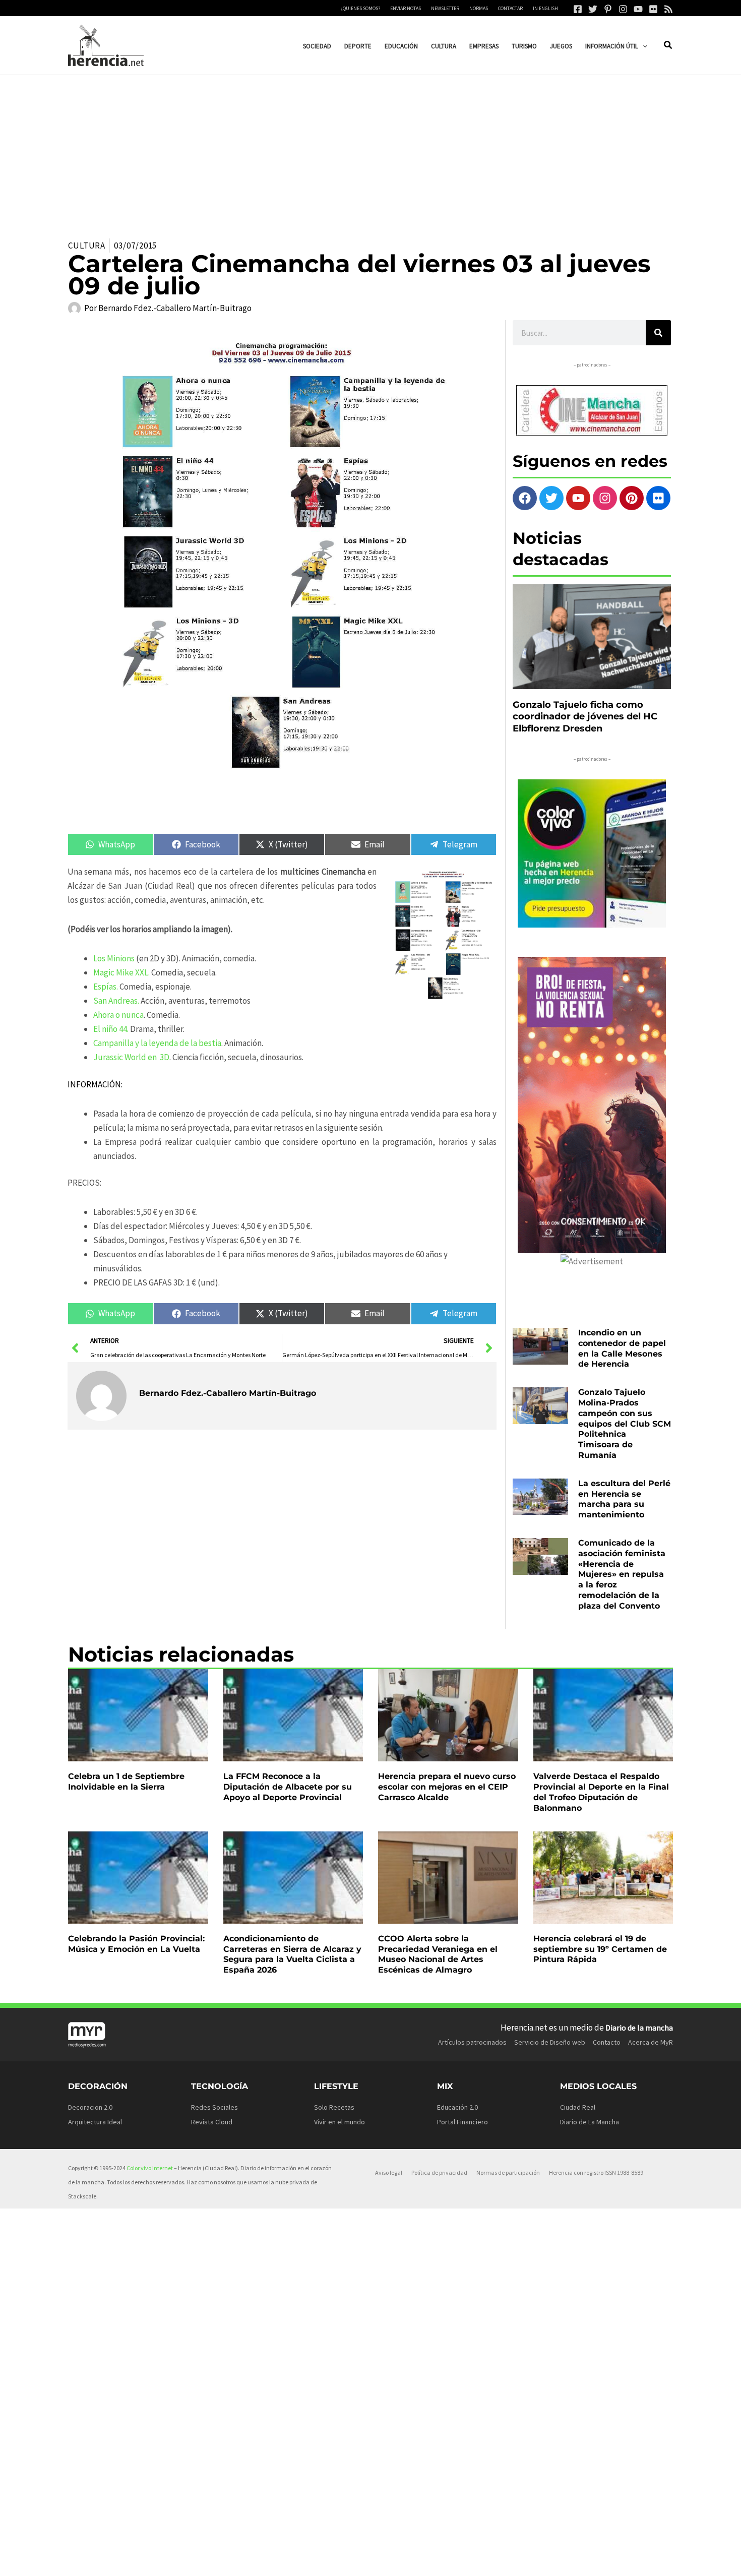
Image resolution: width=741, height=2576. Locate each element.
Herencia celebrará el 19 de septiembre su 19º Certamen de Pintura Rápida (600, 1949)
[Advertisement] (371, 151)
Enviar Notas (406, 8)
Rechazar (524, 2560)
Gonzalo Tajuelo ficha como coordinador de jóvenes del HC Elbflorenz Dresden (585, 717)
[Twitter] (593, 9)
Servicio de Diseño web (550, 2042)
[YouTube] (638, 9)
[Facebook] (578, 9)
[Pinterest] (608, 9)
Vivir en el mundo (339, 2122)
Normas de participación (508, 2172)
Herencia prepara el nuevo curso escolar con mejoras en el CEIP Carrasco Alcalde (447, 1787)
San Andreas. (116, 1001)
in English (545, 8)
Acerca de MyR (651, 2042)
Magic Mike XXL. (121, 972)
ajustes (393, 2565)
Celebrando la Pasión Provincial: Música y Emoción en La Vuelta (136, 1944)
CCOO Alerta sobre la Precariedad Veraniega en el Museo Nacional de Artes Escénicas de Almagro (438, 1954)
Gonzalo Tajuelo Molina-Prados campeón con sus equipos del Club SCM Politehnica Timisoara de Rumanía (625, 1424)
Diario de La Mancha (590, 2122)
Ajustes (588, 2560)
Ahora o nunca (118, 1015)
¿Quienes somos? (360, 8)
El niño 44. (111, 1029)
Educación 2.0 (457, 2107)
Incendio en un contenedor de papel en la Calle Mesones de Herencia (622, 1348)
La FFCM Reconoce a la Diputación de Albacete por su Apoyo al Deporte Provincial (288, 1787)
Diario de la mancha (639, 2028)
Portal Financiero (462, 2122)
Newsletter (445, 8)
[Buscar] (658, 333)
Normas (479, 8)
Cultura (87, 246)
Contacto (607, 2042)
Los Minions (114, 958)
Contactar (510, 8)
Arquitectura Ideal (95, 2122)
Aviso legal (389, 2172)
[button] (643, 46)
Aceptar (461, 2560)
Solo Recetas (334, 2107)
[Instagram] (623, 9)
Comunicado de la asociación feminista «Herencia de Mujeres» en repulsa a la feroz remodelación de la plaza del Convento (622, 1574)
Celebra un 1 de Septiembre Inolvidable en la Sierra (126, 1782)
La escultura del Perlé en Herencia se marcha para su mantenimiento (624, 1499)
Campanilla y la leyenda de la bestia (157, 1043)
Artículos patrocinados (472, 2042)
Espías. (106, 987)
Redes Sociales (214, 2107)
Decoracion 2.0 (90, 2107)
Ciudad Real (578, 2107)
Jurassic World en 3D (131, 1057)
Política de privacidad (439, 2172)
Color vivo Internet (150, 2168)
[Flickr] (653, 9)
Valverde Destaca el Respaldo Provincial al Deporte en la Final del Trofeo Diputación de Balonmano (601, 1792)
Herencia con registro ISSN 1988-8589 (596, 2172)
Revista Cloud (212, 2122)
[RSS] (668, 9)
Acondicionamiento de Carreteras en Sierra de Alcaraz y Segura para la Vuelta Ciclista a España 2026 (292, 1954)
